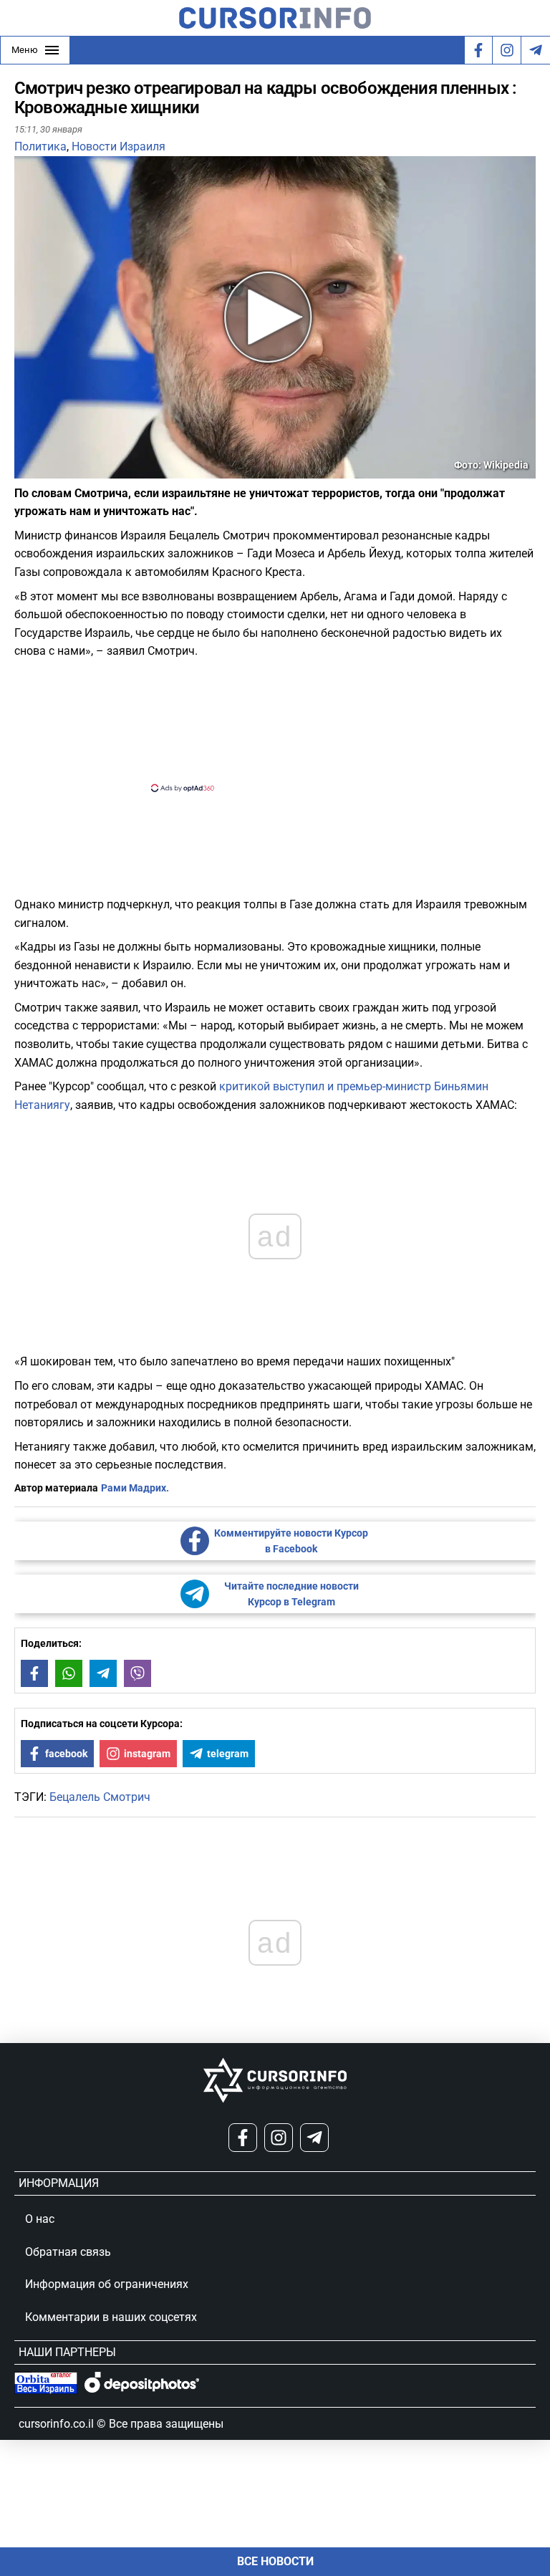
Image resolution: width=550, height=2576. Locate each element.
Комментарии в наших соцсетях (111, 2317)
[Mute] (46, 470)
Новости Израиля (119, 146)
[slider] (82, 473)
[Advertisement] (263, 724)
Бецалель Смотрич (100, 1797)
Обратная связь (68, 2252)
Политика (40, 146)
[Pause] (26, 470)
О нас (40, 2219)
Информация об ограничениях (107, 2284)
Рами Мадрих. (135, 1488)
